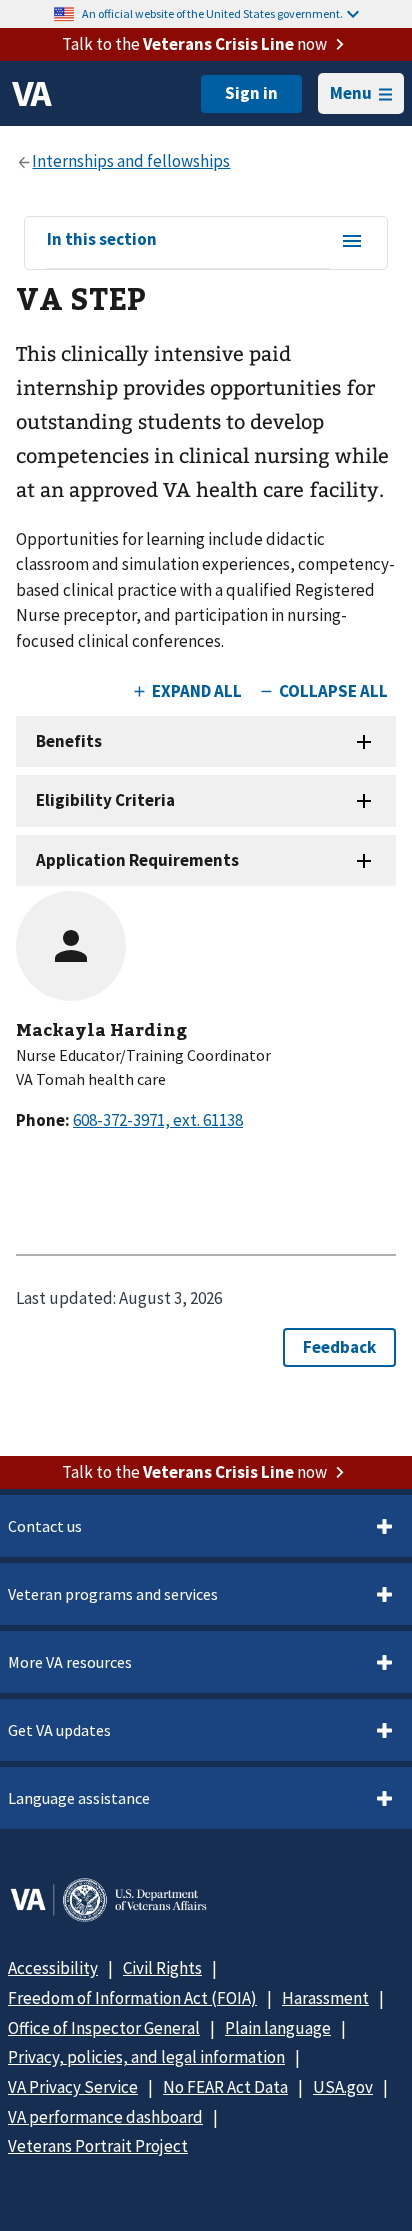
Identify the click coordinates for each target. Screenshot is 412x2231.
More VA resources (70, 1662)
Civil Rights (162, 1968)
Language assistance (79, 1798)
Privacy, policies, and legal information (146, 2057)
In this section (102, 240)
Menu (351, 93)
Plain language (278, 2028)
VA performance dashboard (105, 2117)
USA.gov (343, 2087)
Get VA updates (59, 1730)
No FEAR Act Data (225, 2087)
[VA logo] (32, 94)
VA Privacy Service (73, 2087)
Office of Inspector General (104, 2028)
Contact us (45, 1526)
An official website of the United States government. (212, 13)
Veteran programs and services (113, 1594)
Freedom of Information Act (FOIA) (132, 1998)
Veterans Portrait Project (98, 2146)
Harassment (325, 1998)
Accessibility (53, 1968)
